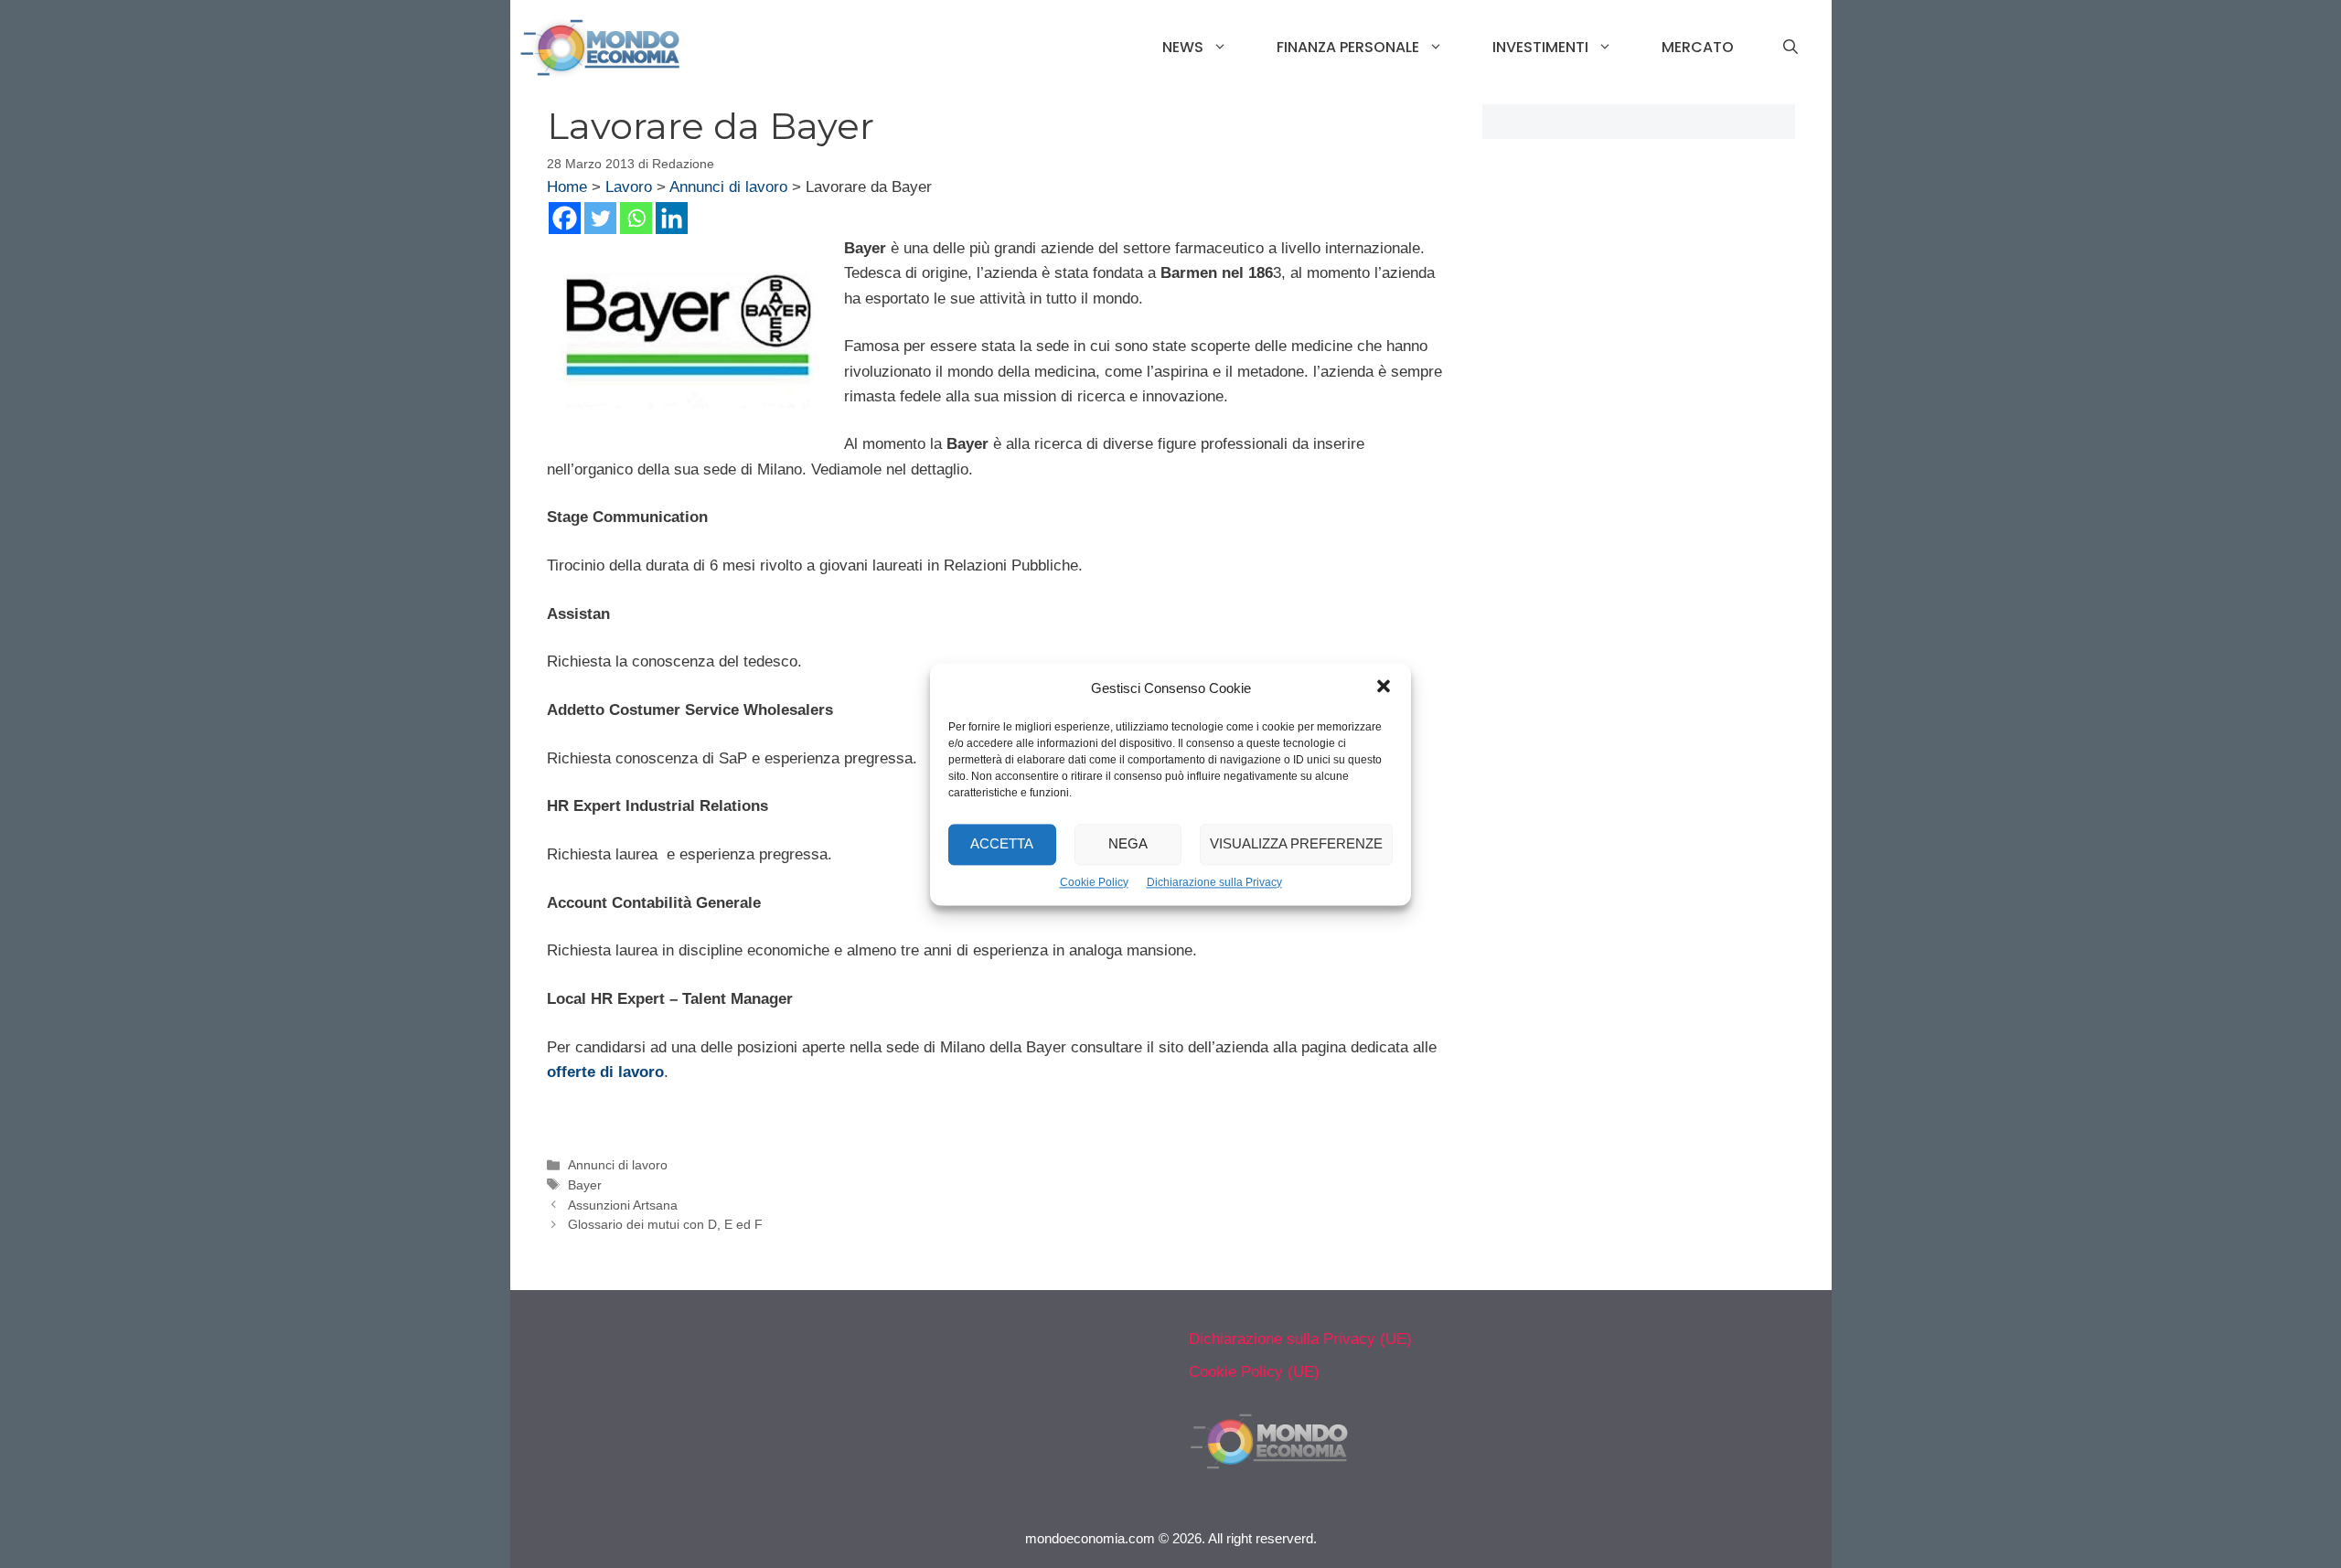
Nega (1128, 843)
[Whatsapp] (636, 218)
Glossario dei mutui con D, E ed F (665, 1224)
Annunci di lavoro (728, 187)
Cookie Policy (1094, 882)
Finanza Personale (1348, 47)
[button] (1384, 688)
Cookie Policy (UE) (1254, 1372)
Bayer (585, 1185)
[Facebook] (565, 218)
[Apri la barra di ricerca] (1790, 48)
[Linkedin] (672, 218)
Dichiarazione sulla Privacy (1214, 882)
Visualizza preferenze (1296, 843)
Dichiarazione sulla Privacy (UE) (1300, 1339)
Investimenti (1540, 47)
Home (567, 187)
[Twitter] (600, 218)
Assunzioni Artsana (623, 1205)
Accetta (1002, 843)
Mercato (1698, 47)
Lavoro (629, 187)
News (1183, 47)
